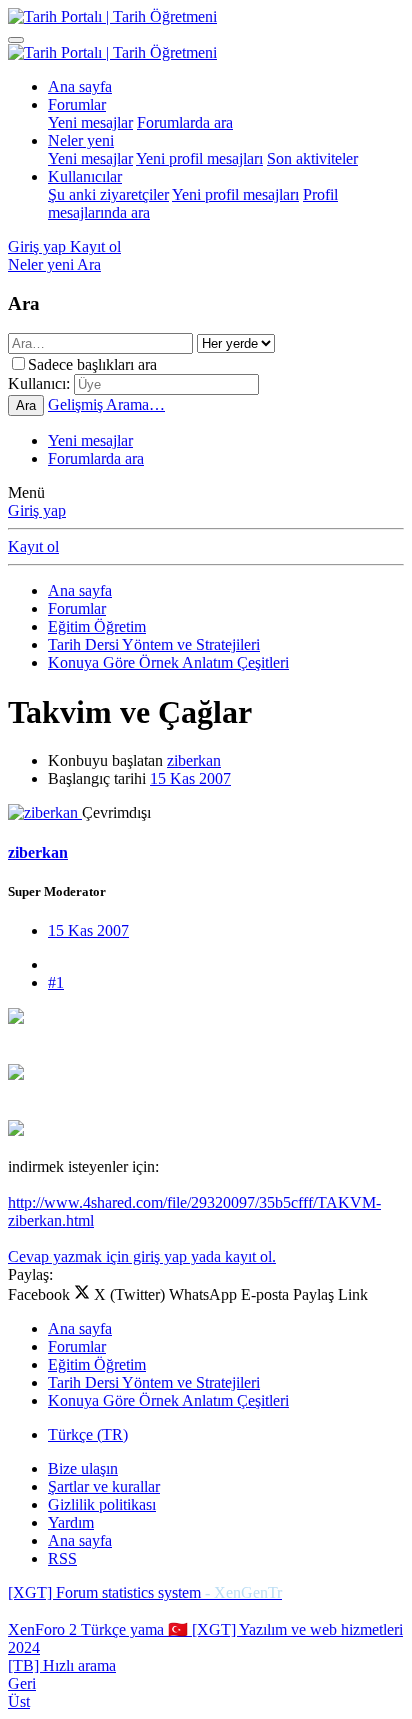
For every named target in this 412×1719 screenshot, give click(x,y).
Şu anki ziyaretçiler (108, 194)
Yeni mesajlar (90, 122)
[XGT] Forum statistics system (145, 1592)
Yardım (71, 1522)
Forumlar (77, 104)
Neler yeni (81, 140)
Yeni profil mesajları (199, 158)
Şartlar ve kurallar (104, 1486)
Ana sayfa (80, 86)
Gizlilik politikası (102, 1504)
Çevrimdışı (116, 812)
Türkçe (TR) (88, 1434)
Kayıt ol (33, 546)
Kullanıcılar (85, 176)
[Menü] (16, 40)
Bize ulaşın (83, 1468)
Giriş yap (37, 510)
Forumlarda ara (185, 122)
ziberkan (194, 760)
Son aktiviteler (312, 158)
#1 (56, 982)
